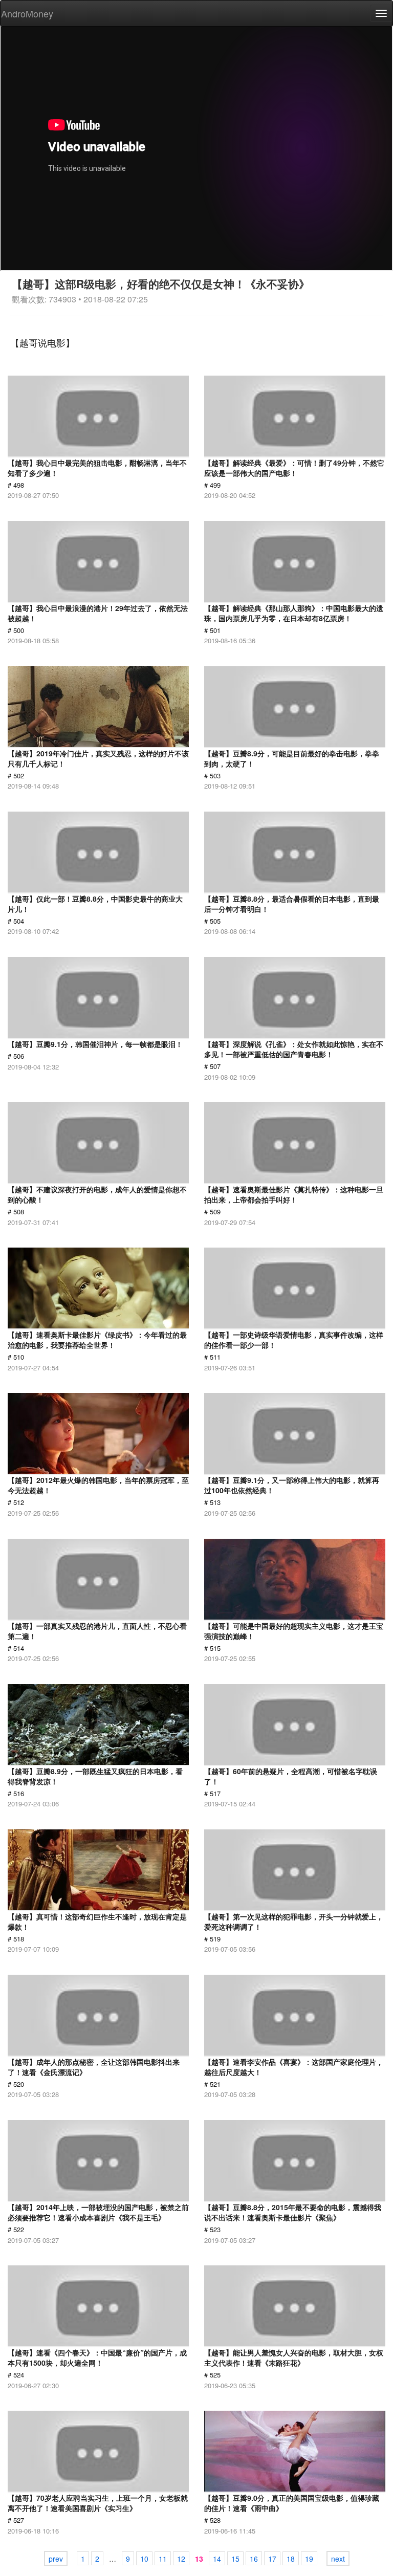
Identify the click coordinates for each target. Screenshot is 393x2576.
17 (272, 2559)
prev (56, 2559)
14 (217, 2559)
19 (309, 2559)
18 (291, 2559)
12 (181, 2559)
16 (254, 2559)
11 (163, 2559)
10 (144, 2559)
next (338, 2559)
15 (235, 2559)
